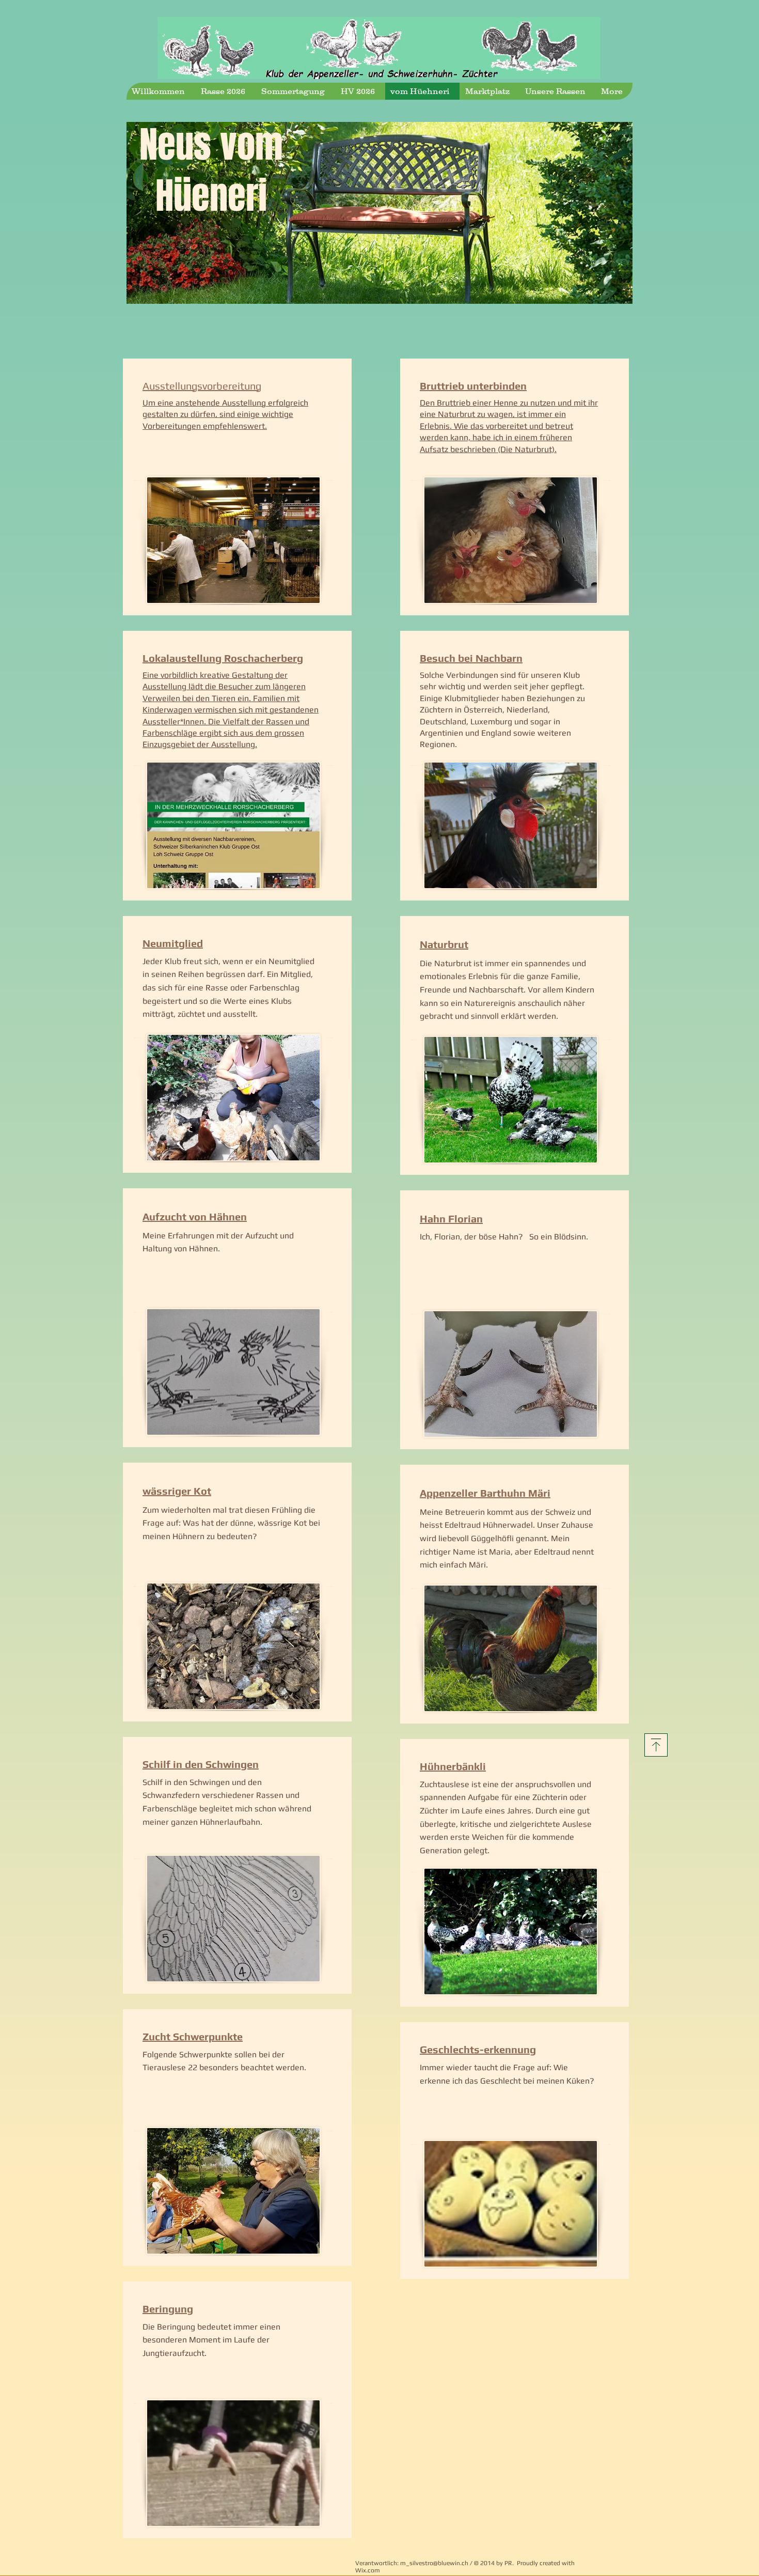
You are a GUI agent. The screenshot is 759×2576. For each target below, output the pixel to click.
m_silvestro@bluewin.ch (434, 2563)
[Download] (656, 1745)
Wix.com (368, 2570)
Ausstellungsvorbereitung (202, 386)
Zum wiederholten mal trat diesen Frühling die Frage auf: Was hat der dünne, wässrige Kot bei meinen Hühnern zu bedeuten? (231, 1523)
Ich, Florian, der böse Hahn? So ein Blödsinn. (504, 1237)
